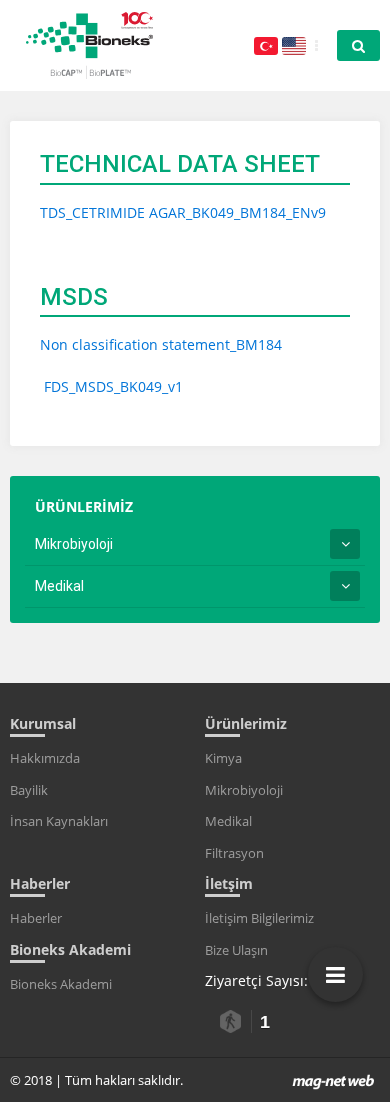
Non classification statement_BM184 (161, 344)
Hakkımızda (45, 758)
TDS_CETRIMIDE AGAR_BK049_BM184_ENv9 (183, 212)
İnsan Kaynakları (59, 821)
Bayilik (29, 790)
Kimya (223, 758)
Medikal (59, 586)
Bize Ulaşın (236, 950)
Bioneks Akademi (61, 984)
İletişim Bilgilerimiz (259, 918)
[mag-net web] (333, 1080)
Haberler (36, 918)
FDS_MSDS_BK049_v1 (111, 386)
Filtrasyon (234, 853)
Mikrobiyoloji (74, 544)
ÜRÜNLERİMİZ (84, 506)
